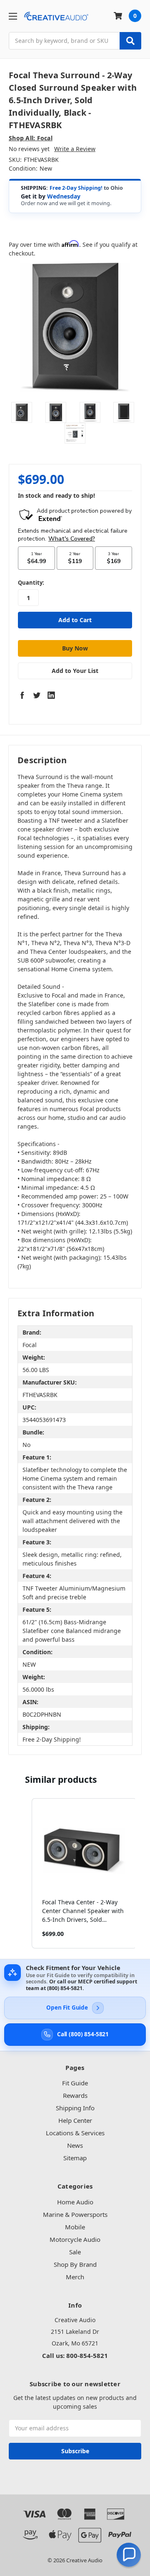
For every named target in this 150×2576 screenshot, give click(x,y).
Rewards (75, 2095)
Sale (75, 2252)
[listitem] (84, 1873)
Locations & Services (75, 2133)
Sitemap (75, 2158)
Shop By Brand (75, 2264)
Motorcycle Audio (75, 2239)
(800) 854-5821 (65, 1988)
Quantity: (31, 583)
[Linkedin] (51, 695)
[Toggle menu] (13, 16)
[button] (23, 1873)
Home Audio (75, 2202)
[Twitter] (37, 695)
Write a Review (75, 149)
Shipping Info (75, 2108)
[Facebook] (22, 695)
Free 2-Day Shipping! (76, 188)
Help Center (75, 2120)
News (75, 2145)
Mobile (75, 2227)
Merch (75, 2277)
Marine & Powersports (75, 2214)
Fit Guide (75, 2083)
